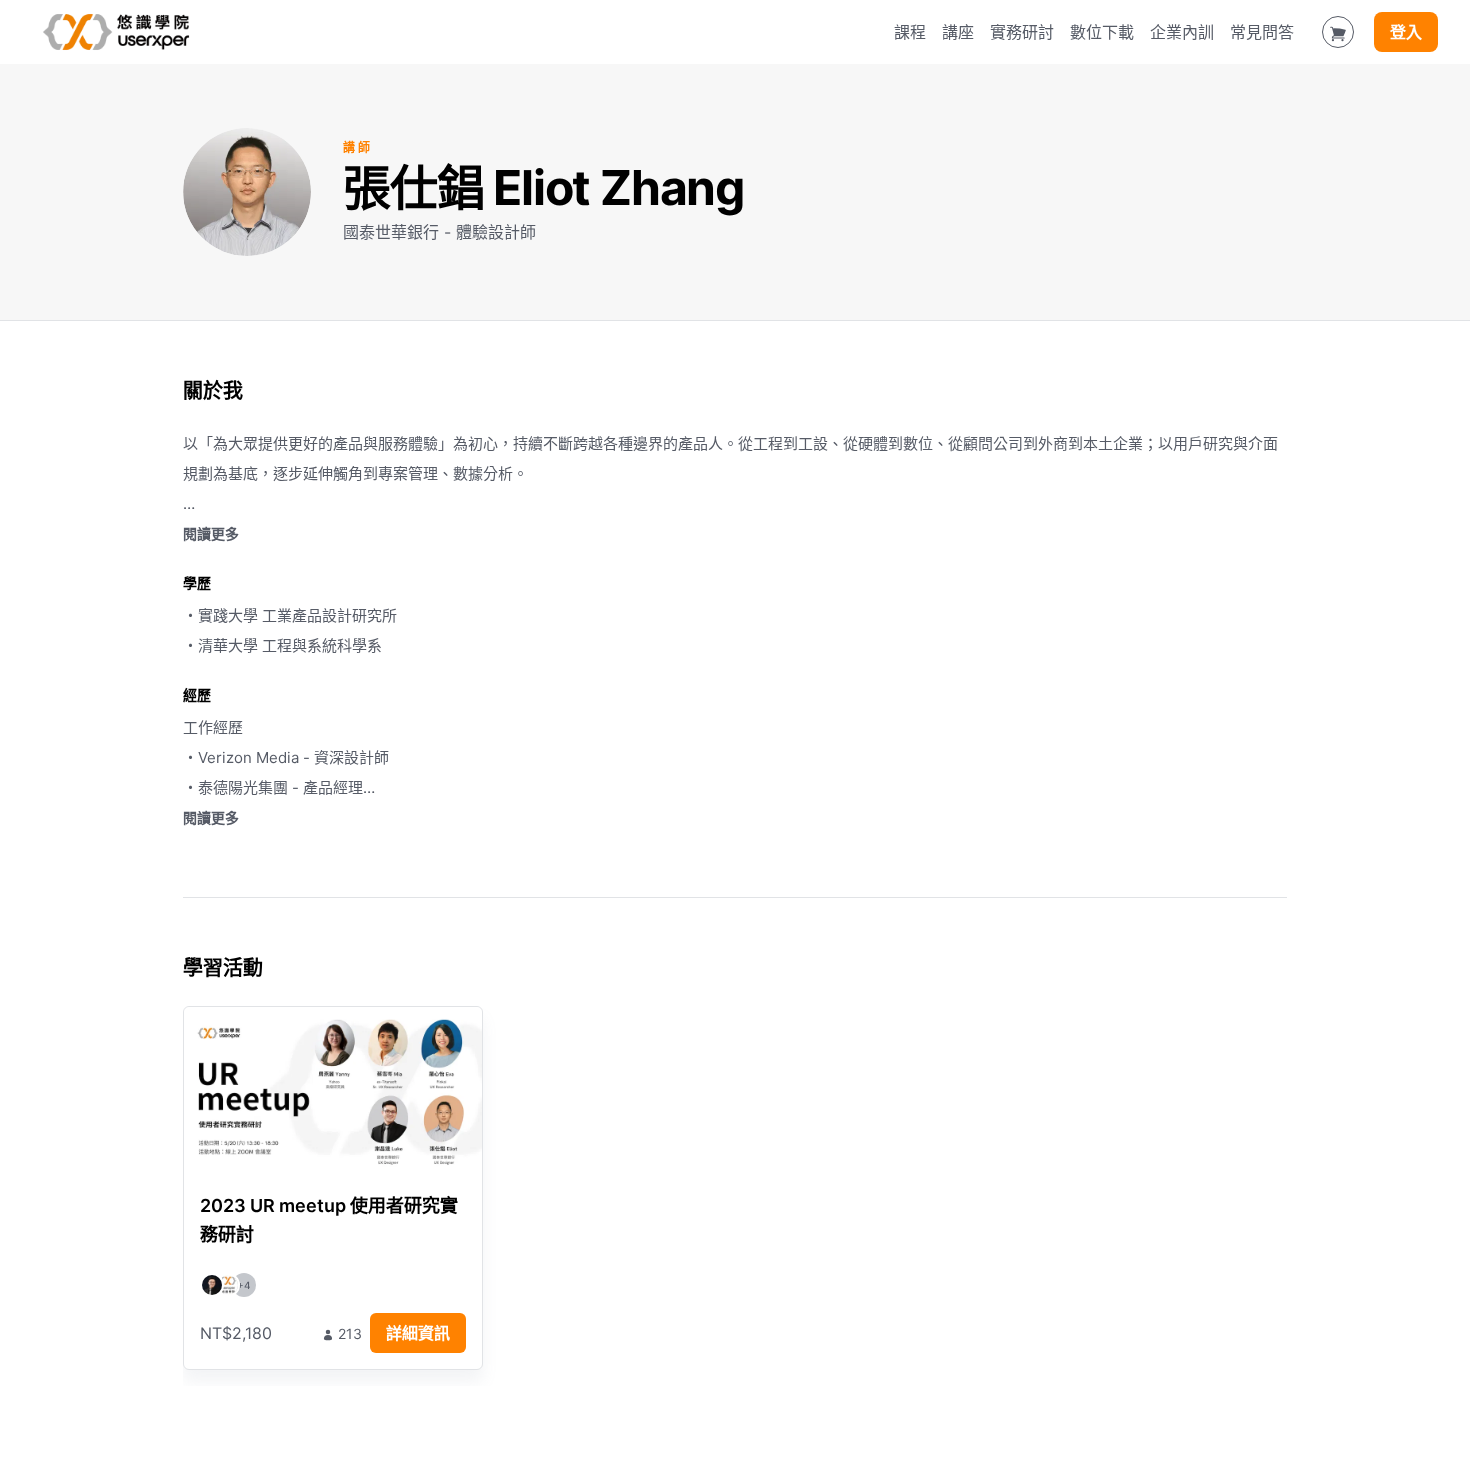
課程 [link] (910, 32)
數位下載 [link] (1102, 32)
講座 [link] (958, 32)
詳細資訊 (418, 1333)
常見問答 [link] (1262, 32)
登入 (1406, 32)
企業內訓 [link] (1182, 32)
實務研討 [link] (1022, 32)
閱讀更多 (211, 533)
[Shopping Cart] (1338, 32)
